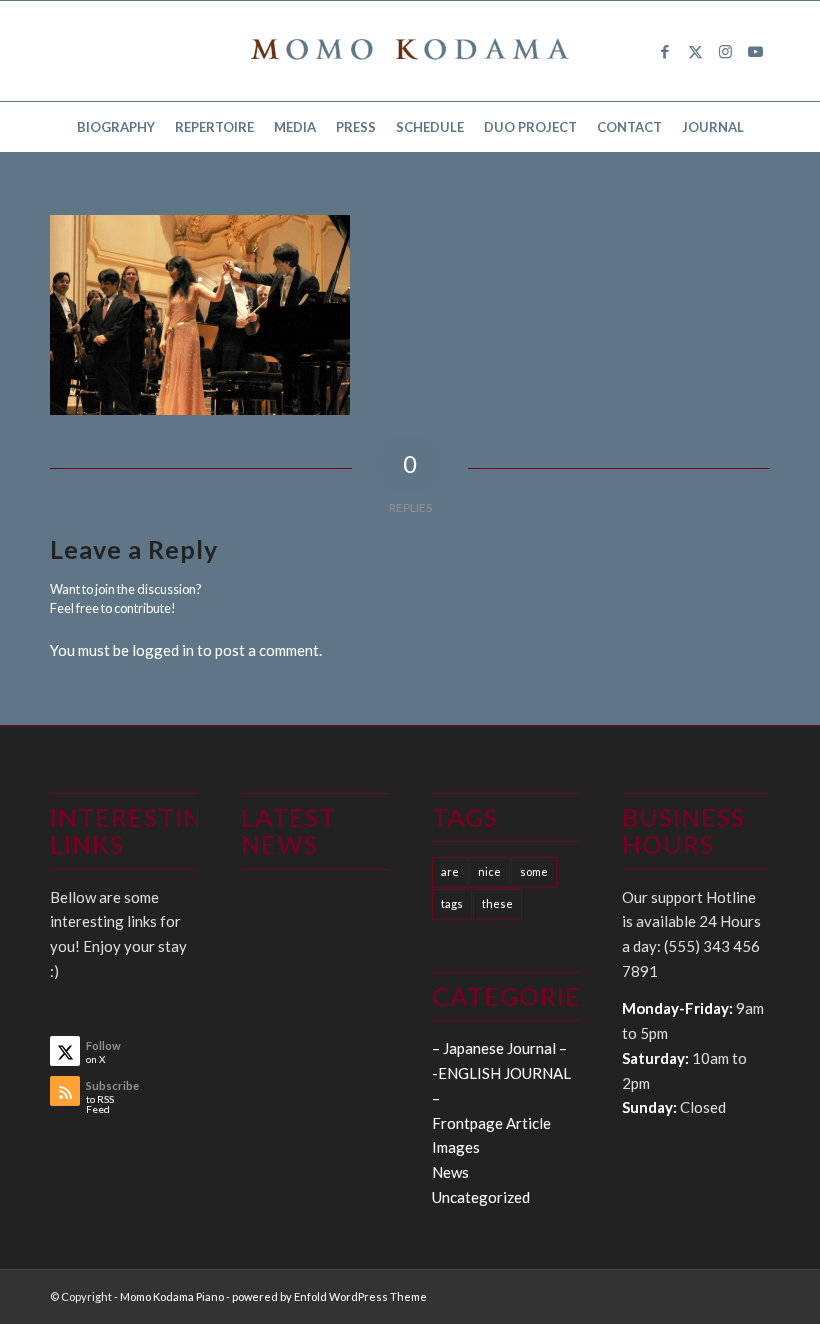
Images (456, 1147)
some (534, 871)
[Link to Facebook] (665, 51)
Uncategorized (481, 1197)
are (450, 871)
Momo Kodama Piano (172, 1296)
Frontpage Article (491, 1123)
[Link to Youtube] (755, 51)
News (450, 1172)
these (497, 903)
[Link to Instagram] (725, 51)
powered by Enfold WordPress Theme (329, 1296)
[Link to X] (695, 51)
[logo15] (410, 51)
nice (489, 871)
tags (452, 903)
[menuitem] (116, 127)
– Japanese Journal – (499, 1048)
